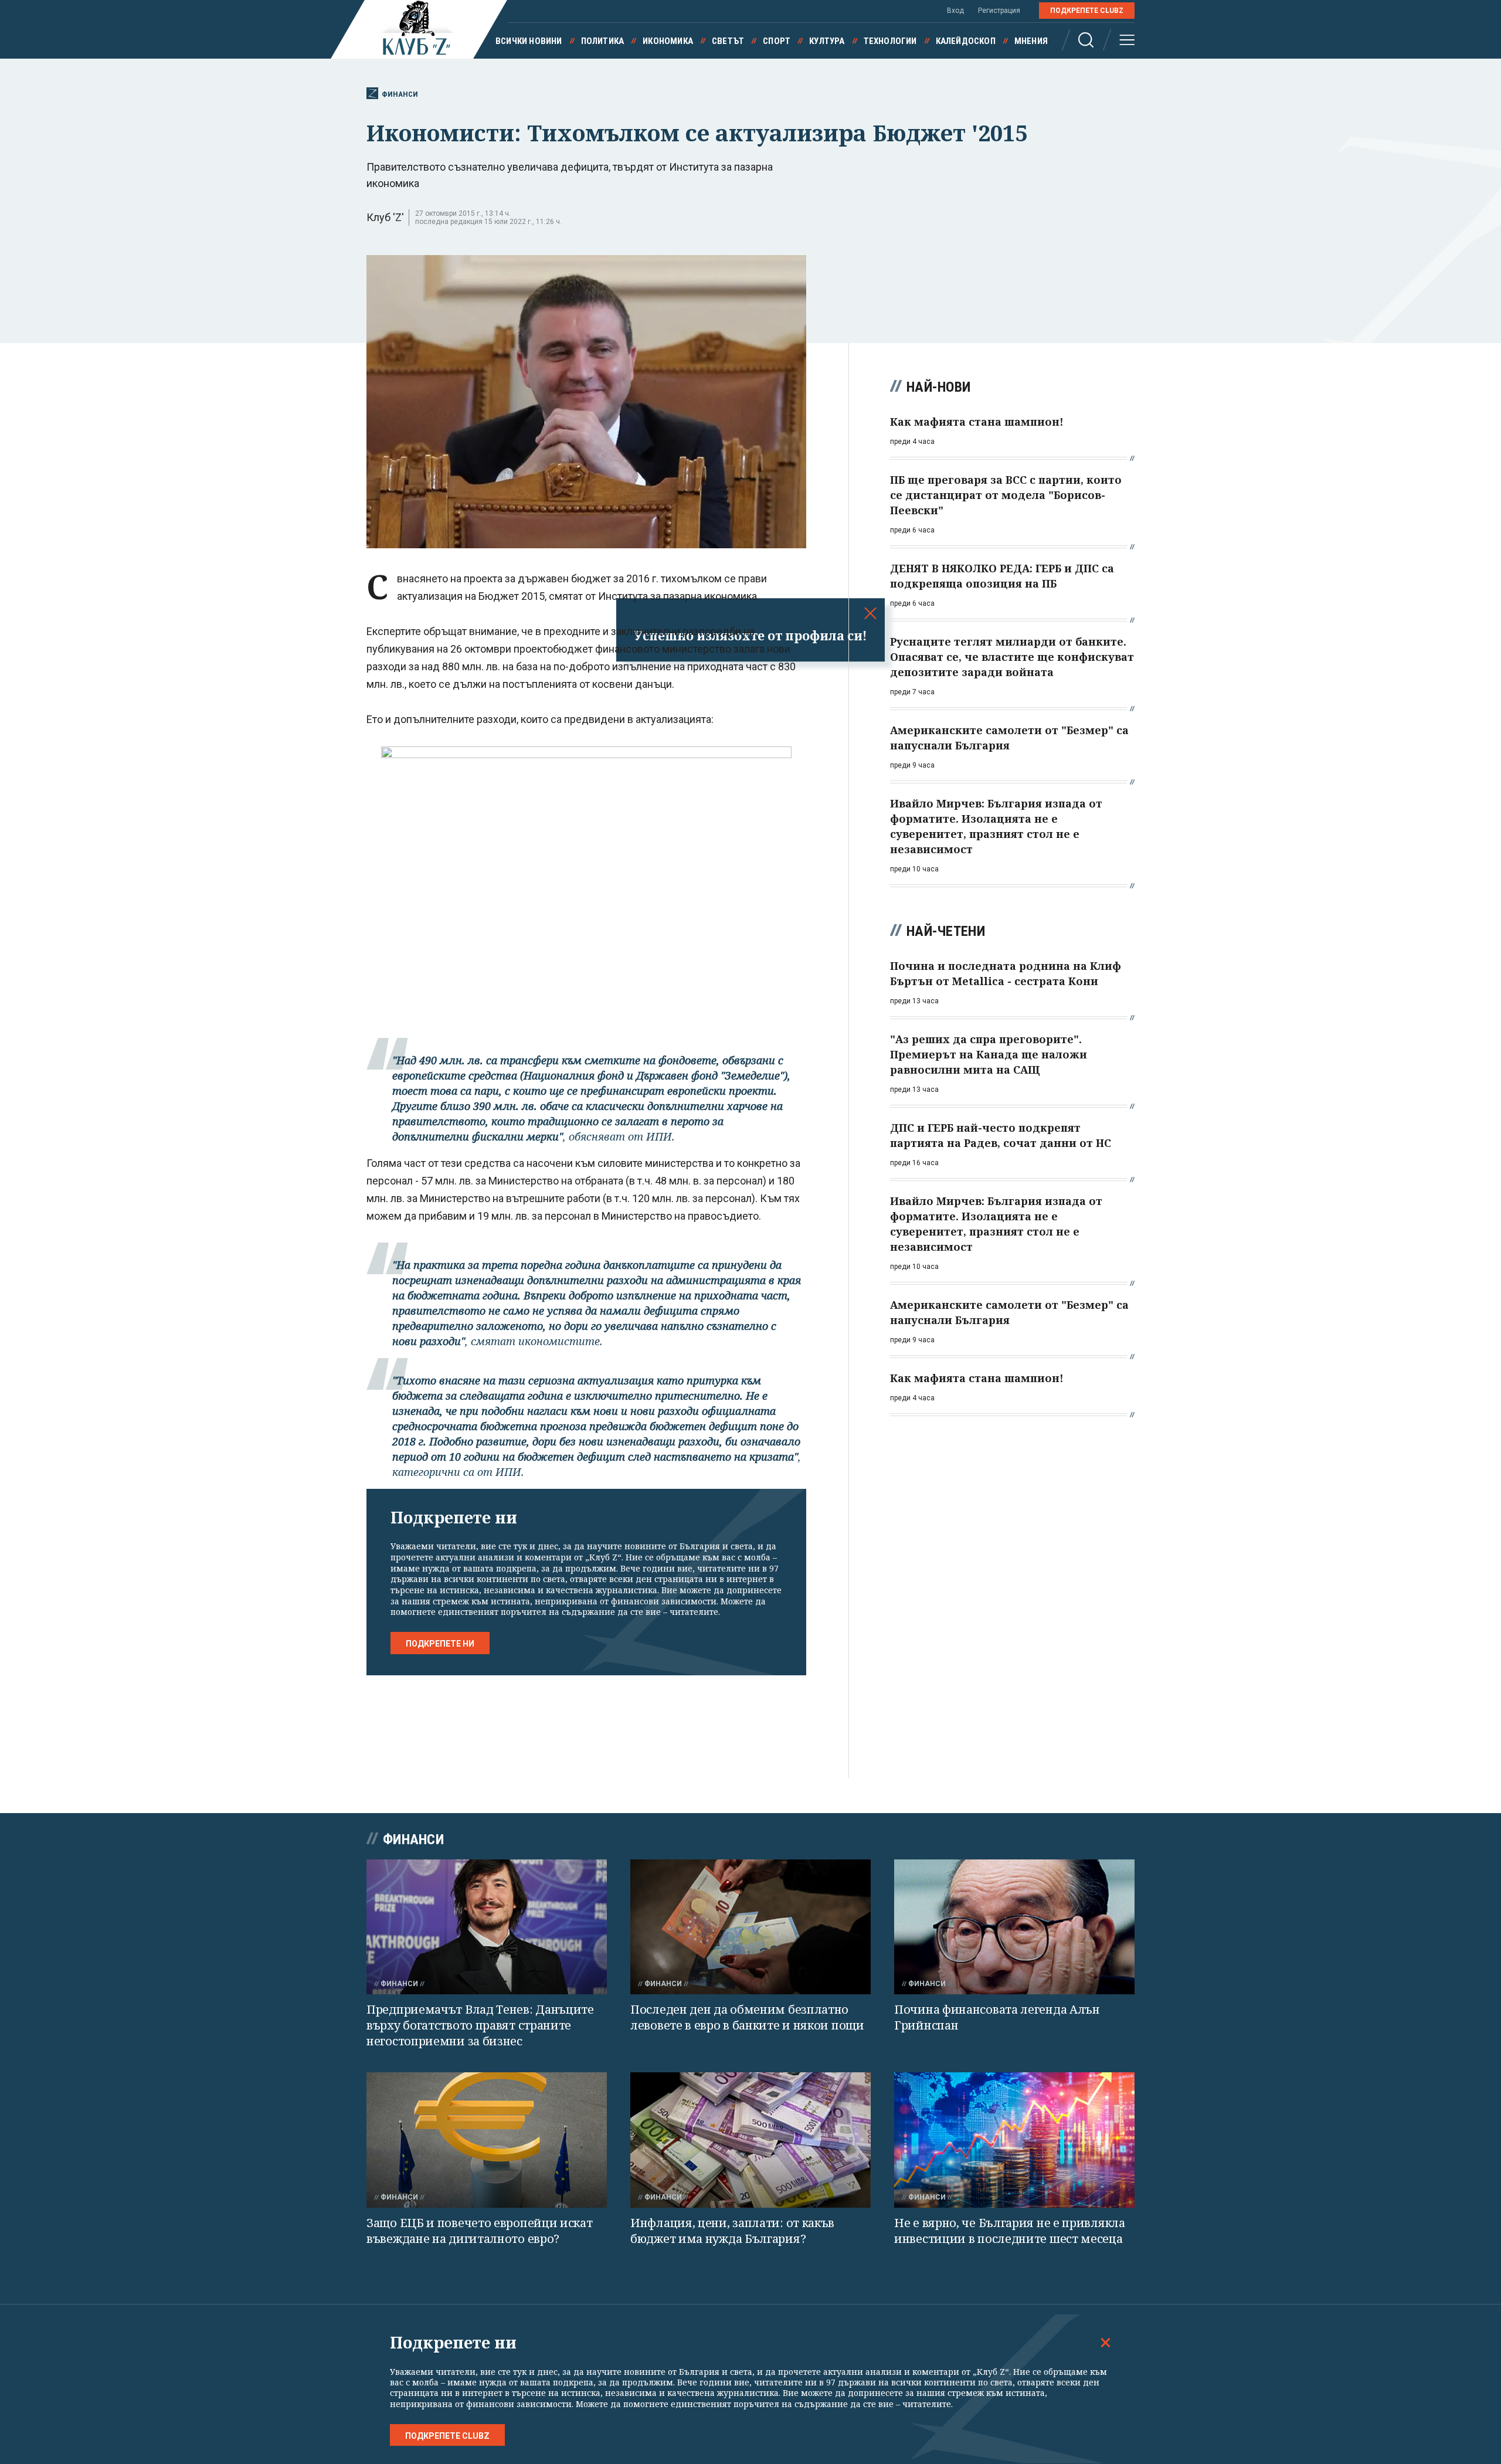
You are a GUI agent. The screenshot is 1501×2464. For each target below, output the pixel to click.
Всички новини (529, 41)
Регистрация (999, 11)
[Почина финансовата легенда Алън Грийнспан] (1014, 1927)
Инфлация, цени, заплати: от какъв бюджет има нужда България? (732, 2231)
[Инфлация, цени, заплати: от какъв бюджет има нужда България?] (750, 2140)
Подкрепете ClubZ (1087, 11)
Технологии (890, 41)
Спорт (777, 41)
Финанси (400, 94)
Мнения (1031, 41)
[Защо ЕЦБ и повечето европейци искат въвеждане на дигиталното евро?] (487, 2140)
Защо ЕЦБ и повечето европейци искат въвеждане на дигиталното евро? (480, 2231)
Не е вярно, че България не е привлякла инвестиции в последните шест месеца (1010, 2231)
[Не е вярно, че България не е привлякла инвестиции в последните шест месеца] (1014, 2140)
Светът (728, 41)
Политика (603, 41)
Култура (827, 41)
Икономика (668, 41)
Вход (955, 11)
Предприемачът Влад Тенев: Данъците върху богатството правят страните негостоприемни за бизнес (480, 2025)
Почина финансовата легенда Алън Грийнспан (997, 2017)
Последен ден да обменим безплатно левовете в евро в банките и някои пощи (747, 2017)
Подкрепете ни (440, 1644)
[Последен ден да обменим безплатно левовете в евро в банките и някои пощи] (750, 1927)
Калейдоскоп (966, 41)
